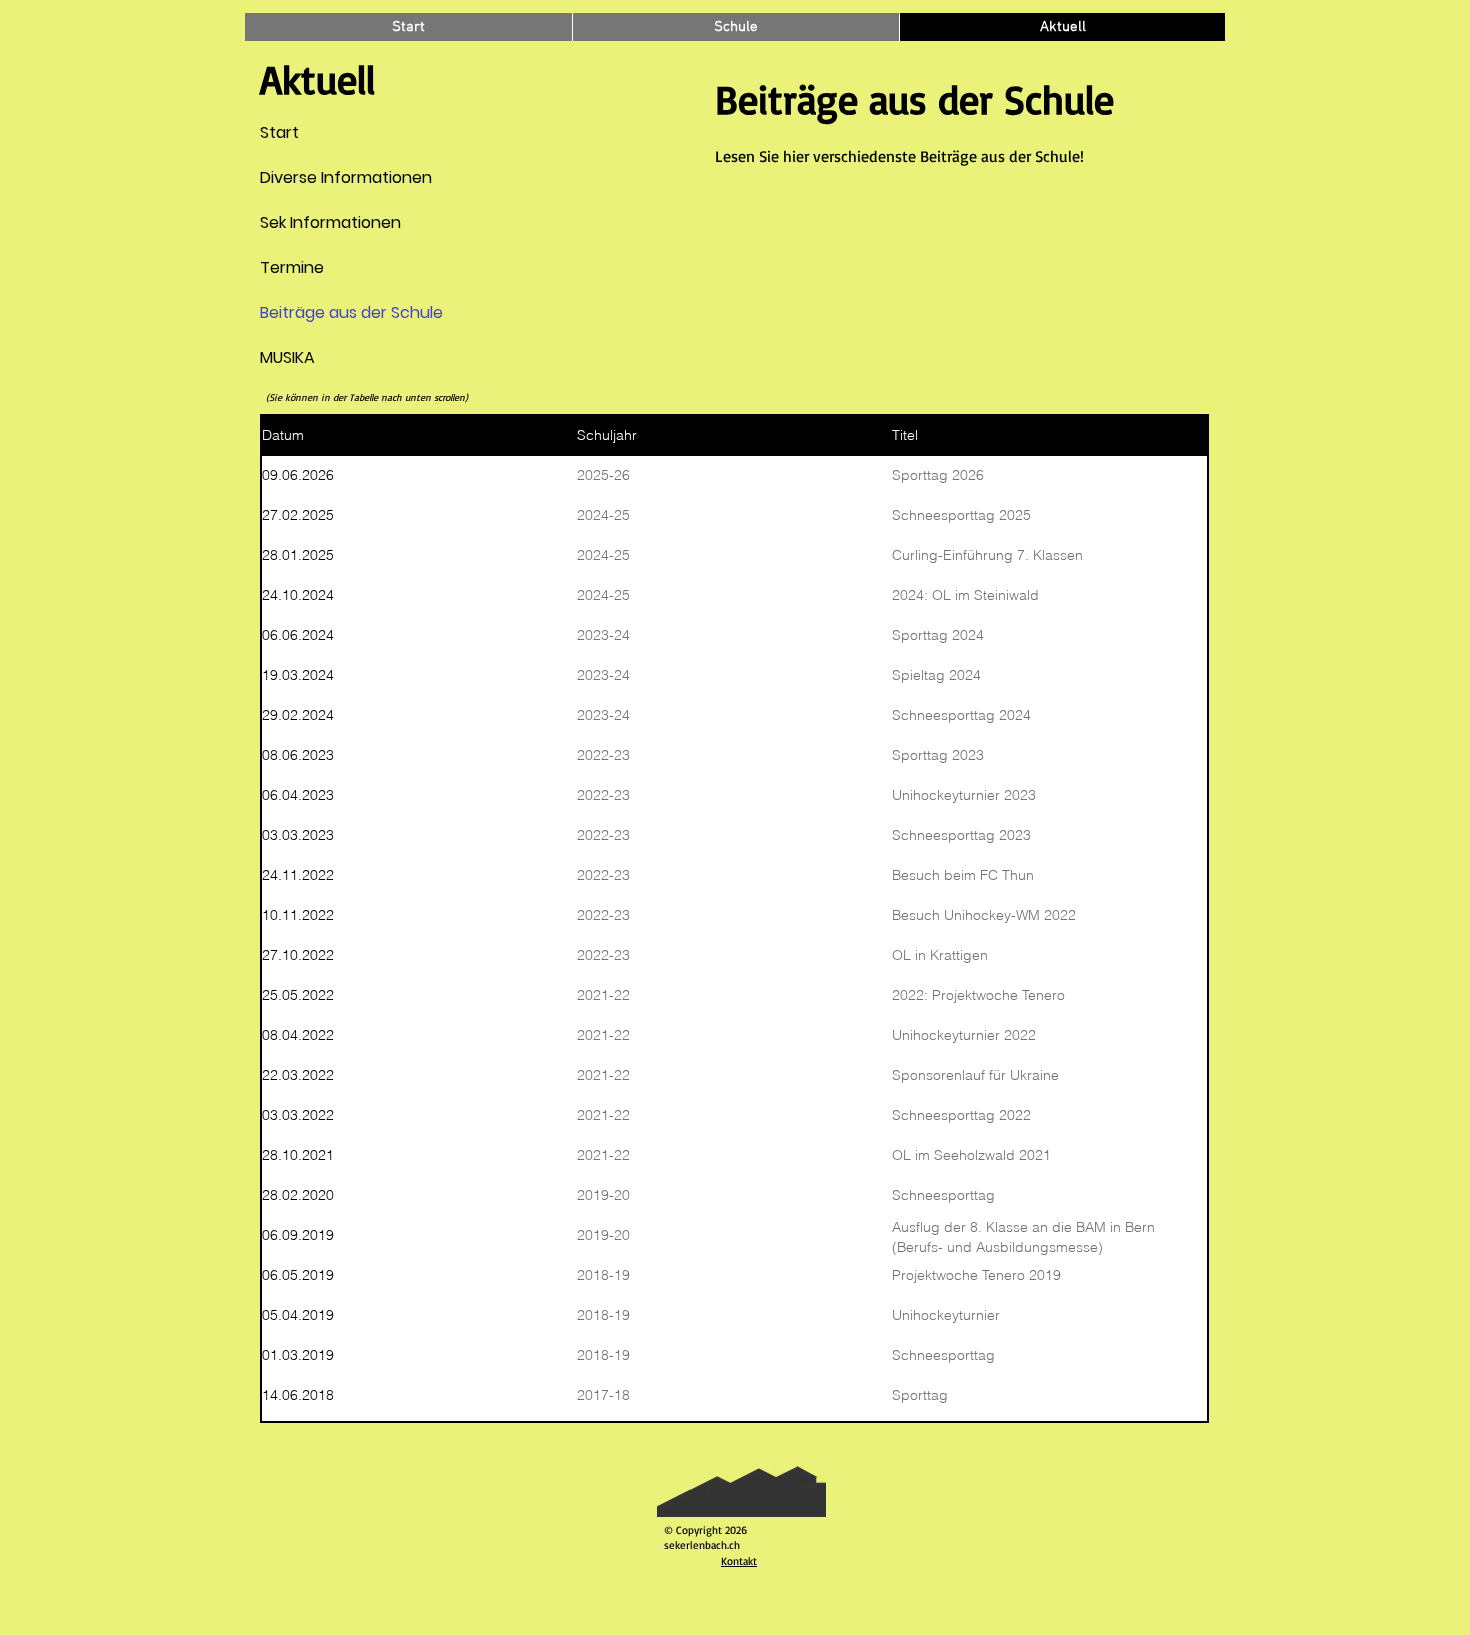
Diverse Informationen (308, 177)
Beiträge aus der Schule (308, 312)
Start (279, 132)
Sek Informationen (308, 222)
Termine (292, 267)
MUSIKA (287, 357)
